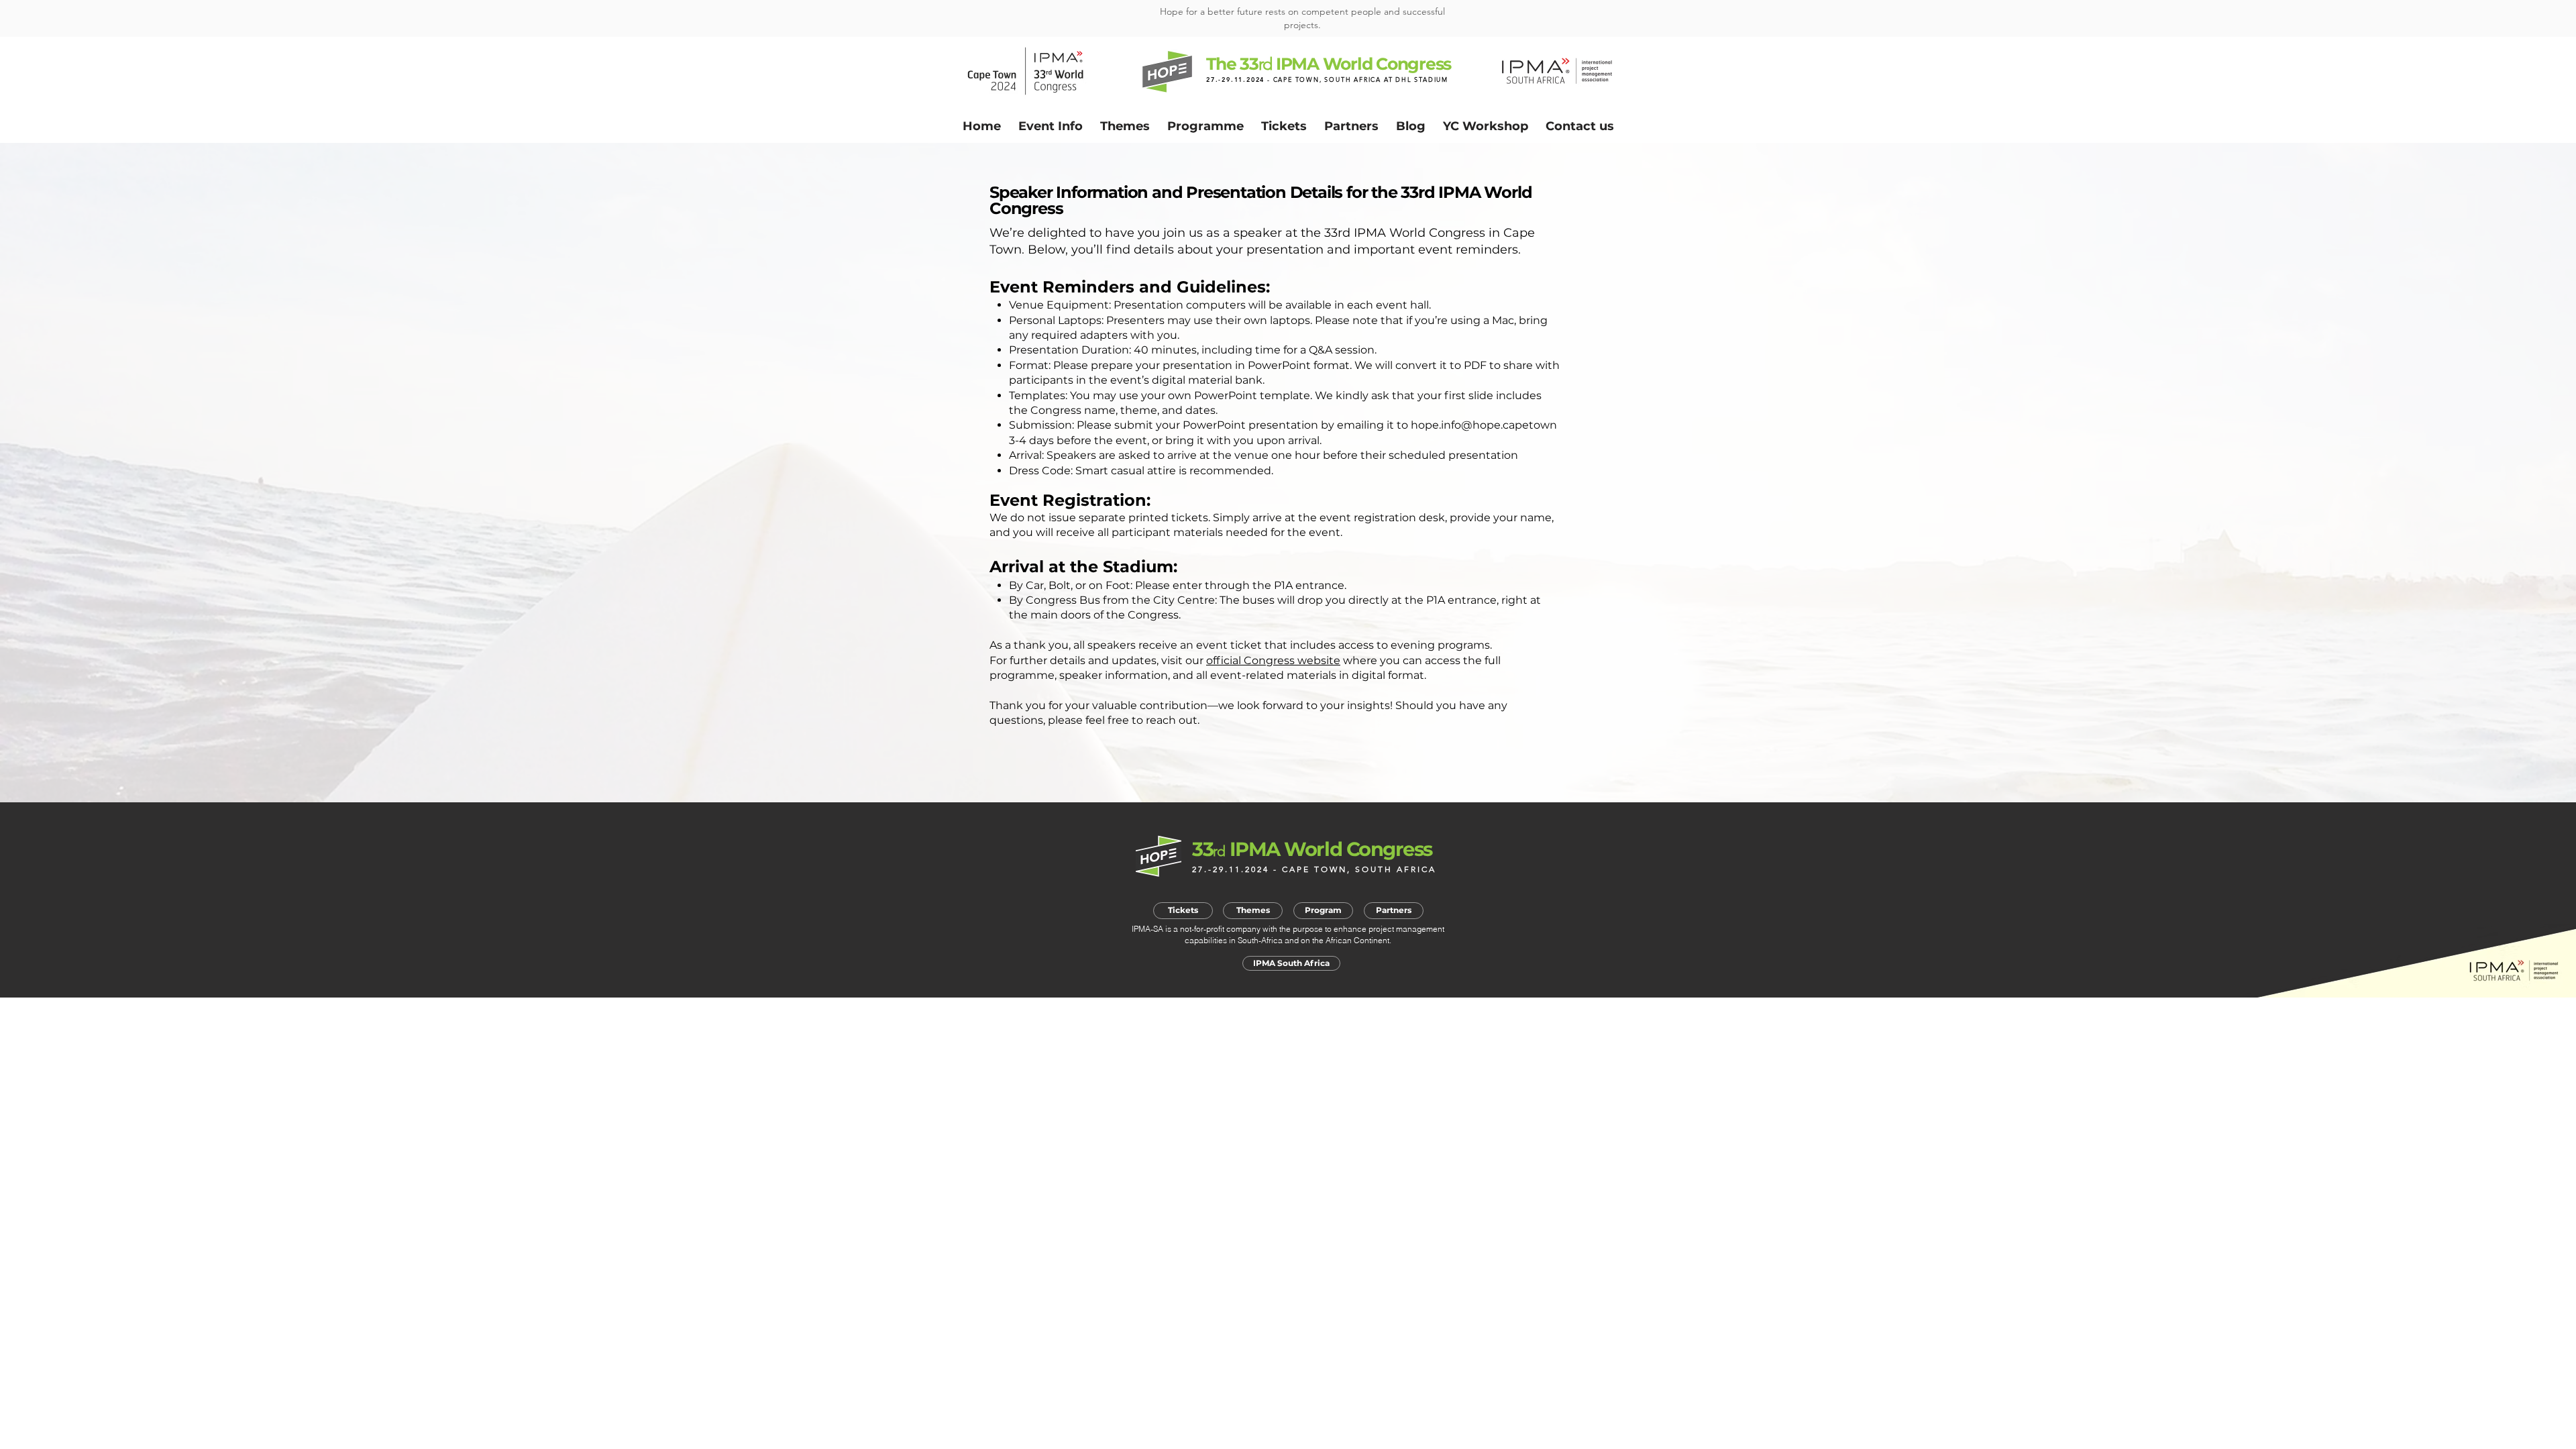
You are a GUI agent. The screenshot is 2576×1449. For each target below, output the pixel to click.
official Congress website (1273, 660)
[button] (1051, 126)
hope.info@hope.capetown (1484, 425)
